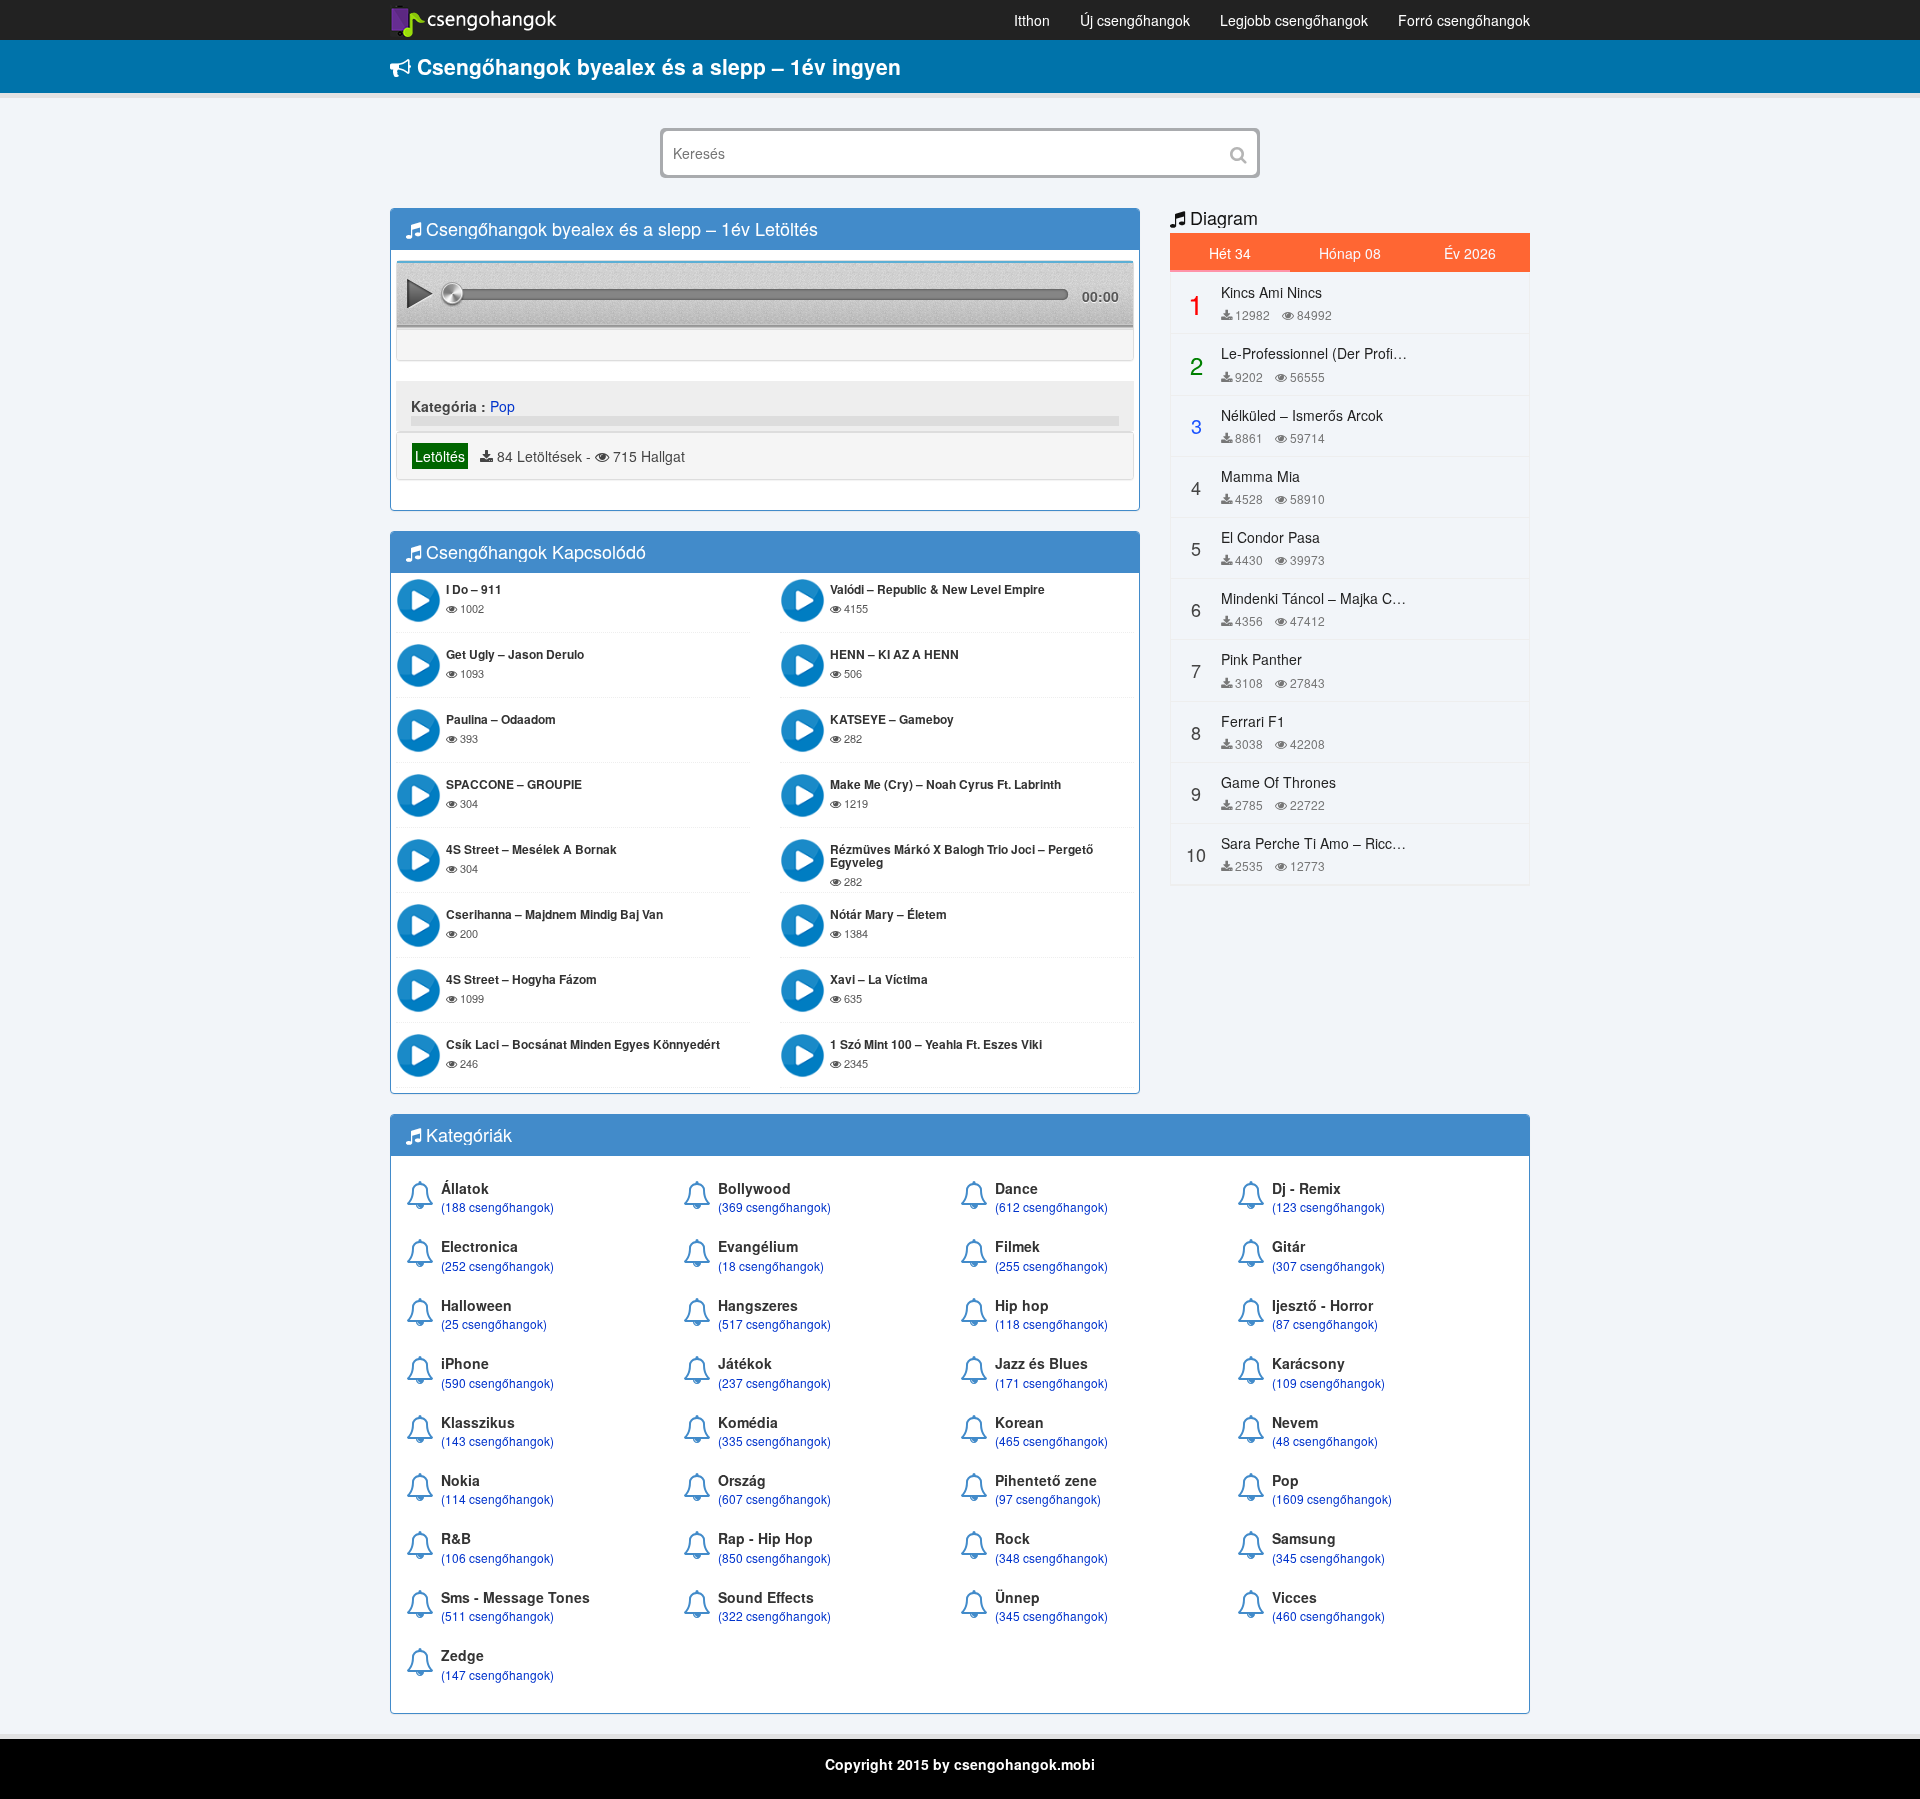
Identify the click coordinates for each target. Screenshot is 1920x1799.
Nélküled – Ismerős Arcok (1302, 415)
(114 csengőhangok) (497, 1498)
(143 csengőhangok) (497, 1440)
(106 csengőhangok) (497, 1557)
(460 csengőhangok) (1328, 1615)
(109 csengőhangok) (1328, 1382)
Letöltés (440, 456)
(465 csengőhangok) (1051, 1440)
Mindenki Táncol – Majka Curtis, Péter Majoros (1368, 598)
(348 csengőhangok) (1051, 1557)
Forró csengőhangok (1464, 20)
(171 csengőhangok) (1051, 1382)
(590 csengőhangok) (497, 1382)
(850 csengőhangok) (774, 1557)
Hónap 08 (1350, 253)
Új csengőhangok (1135, 20)
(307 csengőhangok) (1328, 1265)
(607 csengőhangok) (774, 1498)
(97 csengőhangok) (1048, 1498)
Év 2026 (1470, 253)
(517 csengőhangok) (774, 1323)
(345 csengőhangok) (1328, 1557)
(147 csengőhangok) (497, 1674)
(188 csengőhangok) (497, 1206)
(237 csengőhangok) (774, 1382)
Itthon (1032, 20)
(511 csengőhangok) (497, 1615)
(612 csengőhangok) (1051, 1206)
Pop (502, 406)
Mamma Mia (1260, 476)
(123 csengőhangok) (1328, 1206)
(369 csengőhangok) (774, 1206)
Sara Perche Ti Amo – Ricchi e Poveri (1340, 843)
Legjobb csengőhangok (1294, 20)
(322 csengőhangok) (774, 1615)
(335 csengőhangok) (774, 1440)
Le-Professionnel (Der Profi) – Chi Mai (1341, 353)
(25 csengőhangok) (494, 1323)
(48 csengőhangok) (1325, 1440)
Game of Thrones (1278, 782)
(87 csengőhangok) (1325, 1323)
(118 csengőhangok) (1051, 1323)
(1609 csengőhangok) (1332, 1498)
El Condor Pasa (1270, 537)
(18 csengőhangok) (771, 1265)
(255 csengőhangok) (1051, 1265)
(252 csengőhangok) (497, 1265)
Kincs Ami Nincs (1271, 292)
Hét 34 (1230, 253)
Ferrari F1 (1253, 721)
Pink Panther (1261, 659)
